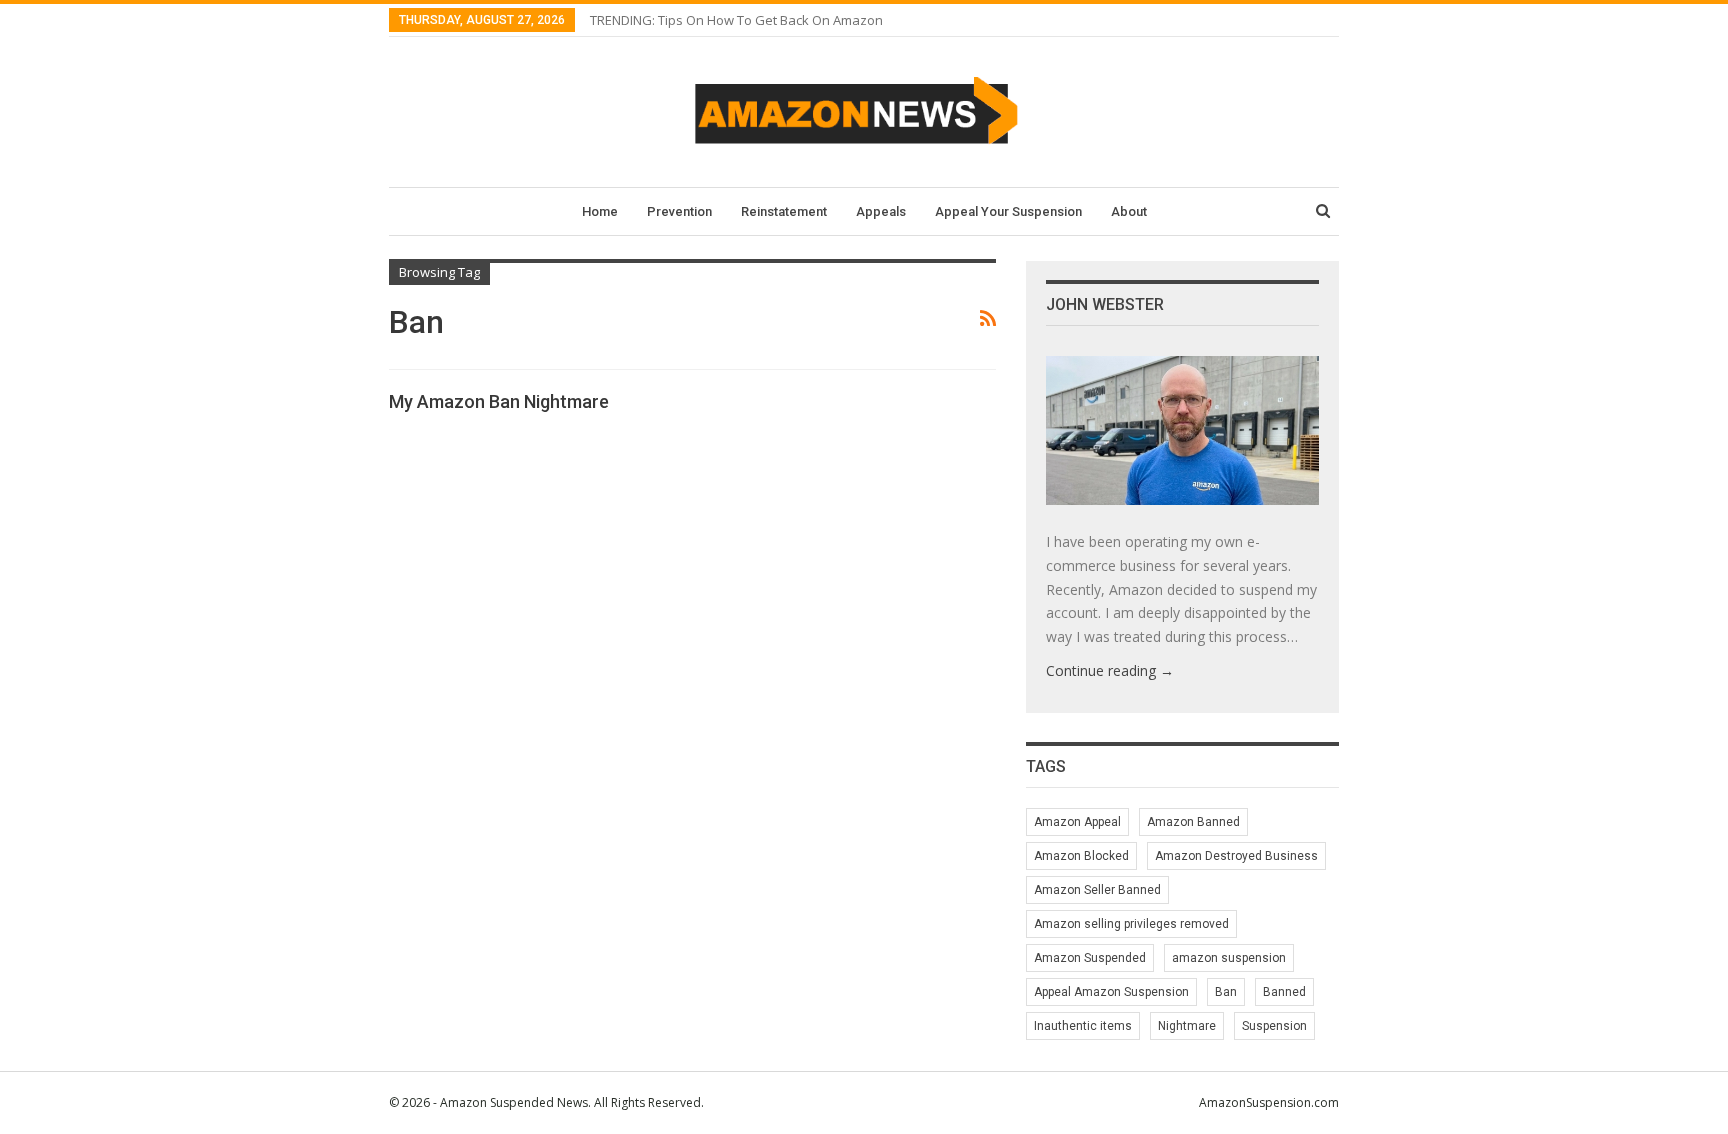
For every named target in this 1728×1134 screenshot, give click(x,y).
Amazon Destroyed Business (1236, 856)
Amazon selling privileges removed (1131, 924)
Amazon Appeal (1077, 822)
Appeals (881, 211)
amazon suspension (1229, 958)
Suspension (1274, 1026)
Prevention (679, 211)
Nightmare (1187, 1026)
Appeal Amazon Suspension (1111, 992)
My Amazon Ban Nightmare (499, 401)
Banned (1284, 992)
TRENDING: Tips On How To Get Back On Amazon (736, 20)
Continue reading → (1110, 670)
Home (600, 211)
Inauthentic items (1083, 1026)
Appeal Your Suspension (1008, 211)
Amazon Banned (1193, 822)
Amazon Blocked (1081, 856)
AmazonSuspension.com (1269, 1102)
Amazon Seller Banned (1097, 890)
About (1129, 211)
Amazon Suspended (1090, 958)
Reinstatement (784, 211)
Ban (1226, 992)
